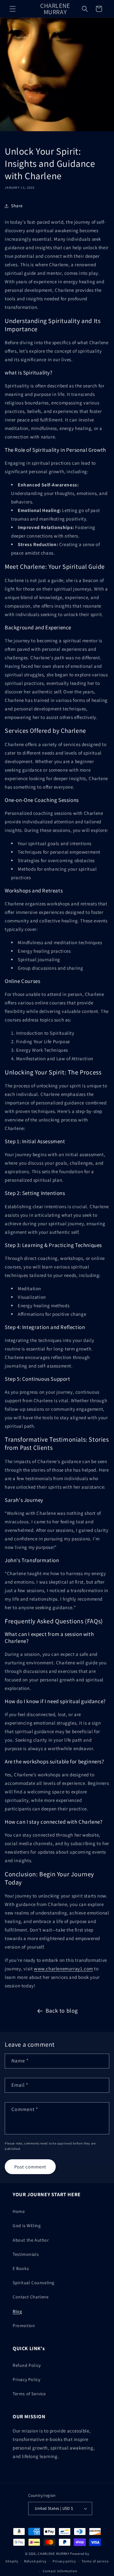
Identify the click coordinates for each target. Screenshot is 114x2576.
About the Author (31, 2240)
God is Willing (27, 2226)
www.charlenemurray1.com (63, 1969)
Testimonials (26, 2254)
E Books (21, 2268)
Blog (17, 2311)
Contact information (60, 2571)
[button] (13, 9)
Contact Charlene (31, 2297)
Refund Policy (27, 2365)
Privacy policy (64, 2561)
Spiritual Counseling (34, 2283)
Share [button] (17, 206)
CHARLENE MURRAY (54, 2554)
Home (19, 2211)
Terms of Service (29, 2394)
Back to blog (62, 2011)
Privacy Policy (26, 2379)
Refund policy (35, 2561)
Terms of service (95, 2561)
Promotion (24, 2326)
